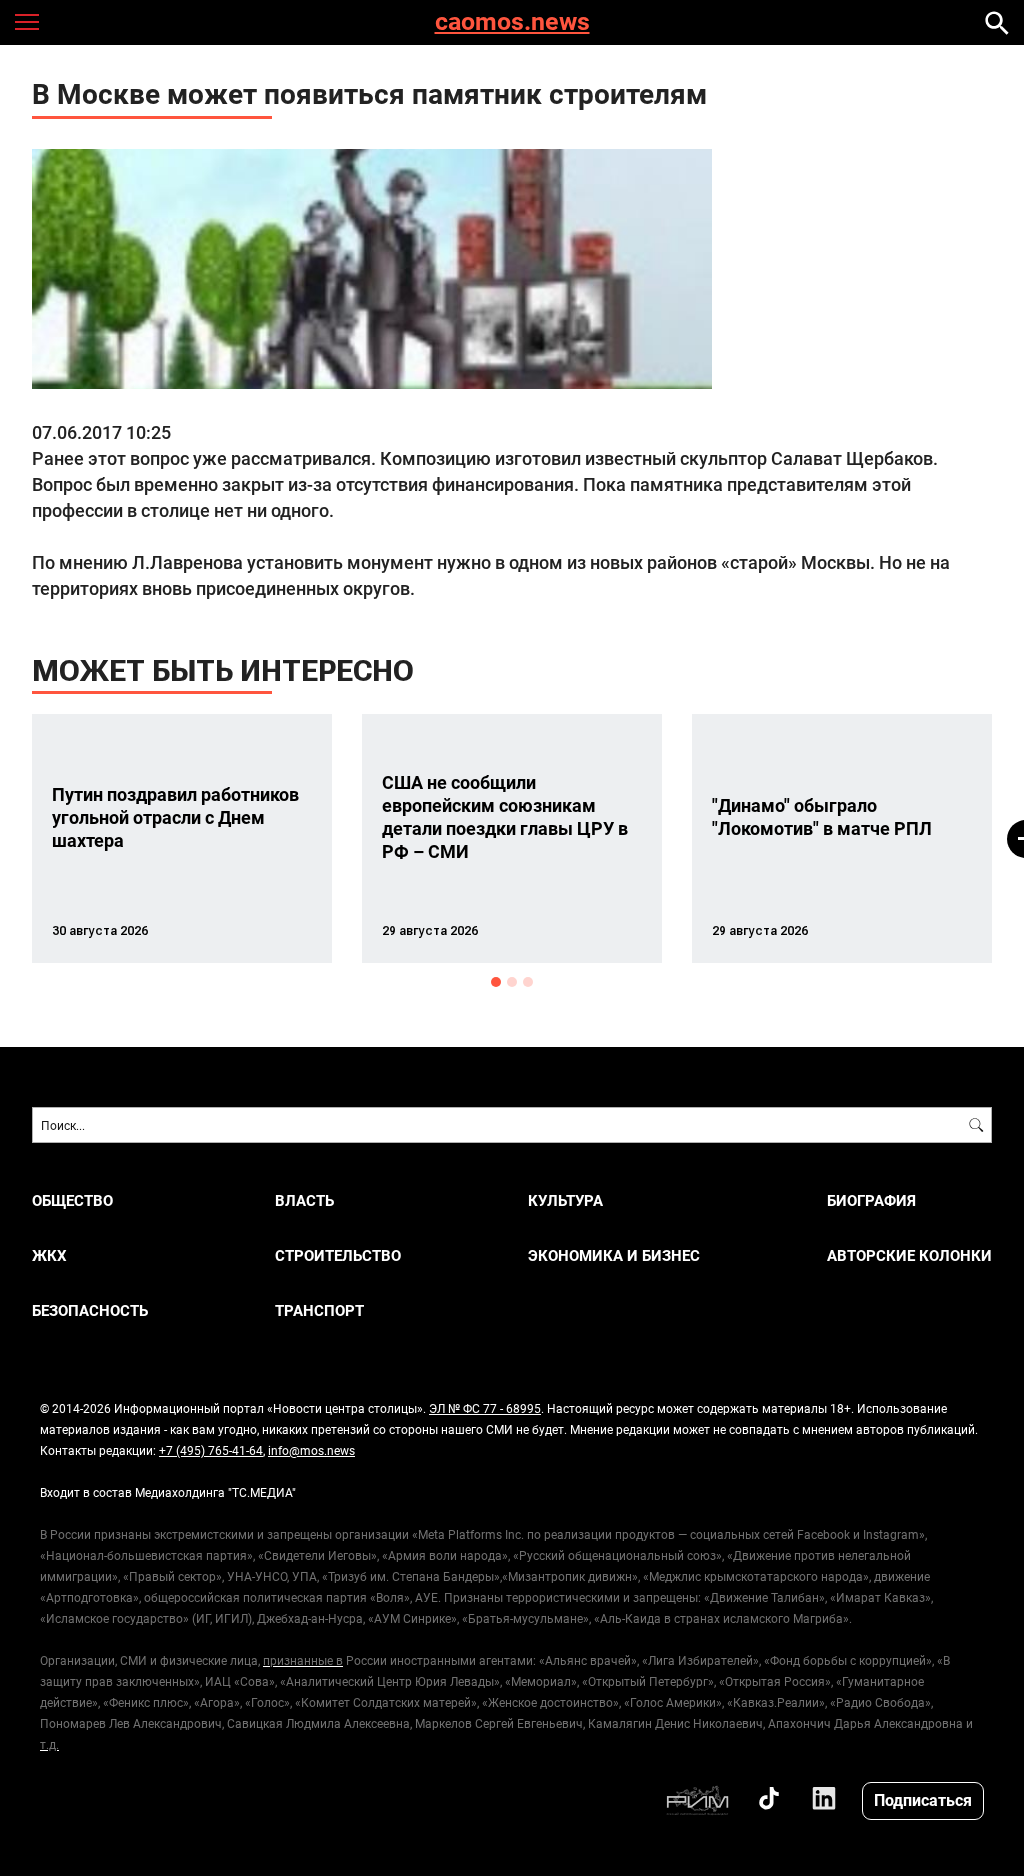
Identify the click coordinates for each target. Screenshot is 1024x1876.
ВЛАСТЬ (304, 1200)
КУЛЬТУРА (565, 1200)
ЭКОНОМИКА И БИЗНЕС (614, 1255)
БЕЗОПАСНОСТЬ (90, 1310)
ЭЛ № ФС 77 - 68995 (485, 1408)
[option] (182, 838)
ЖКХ (49, 1255)
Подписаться (923, 1799)
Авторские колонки (909, 1255)
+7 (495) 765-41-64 (211, 1450)
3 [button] (528, 982)
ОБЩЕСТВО (72, 1200)
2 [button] (512, 982)
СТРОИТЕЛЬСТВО (338, 1255)
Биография (871, 1200)
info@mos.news (311, 1450)
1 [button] (496, 982)
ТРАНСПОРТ (319, 1310)
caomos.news (512, 22)
